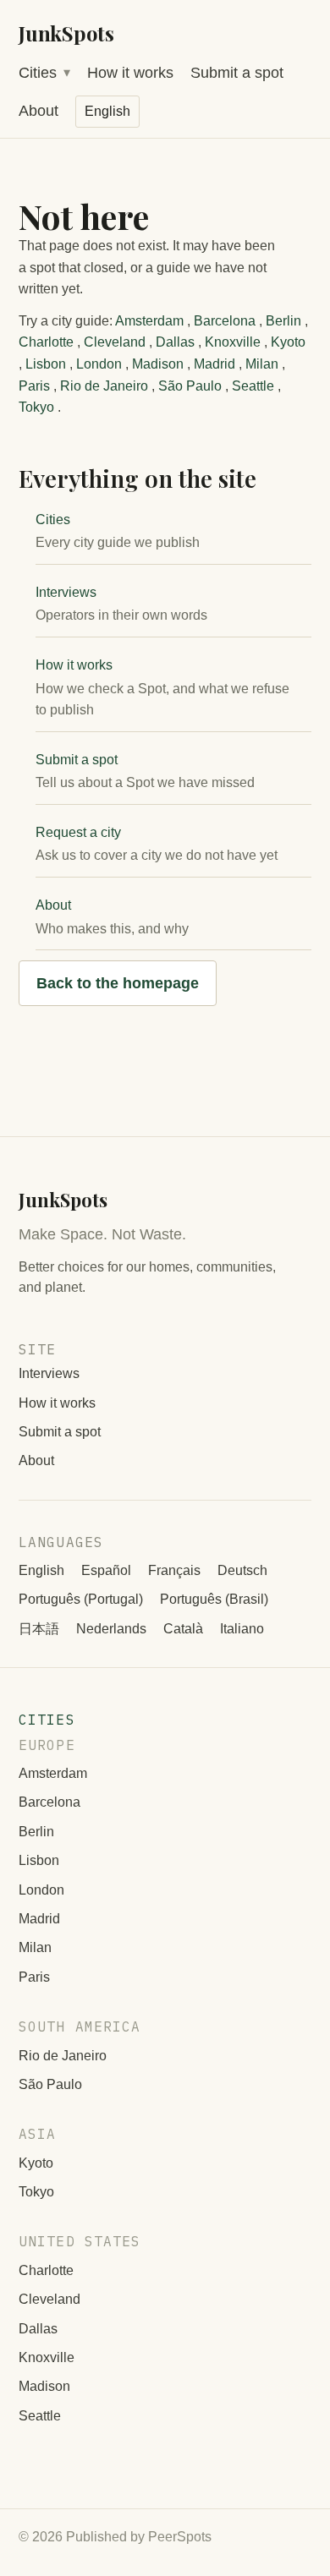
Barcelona (225, 321)
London (99, 364)
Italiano (242, 1629)
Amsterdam (149, 321)
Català (183, 1629)
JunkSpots (66, 33)
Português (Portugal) (81, 1599)
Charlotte (46, 342)
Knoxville (233, 342)
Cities (38, 73)
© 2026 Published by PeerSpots (115, 2537)
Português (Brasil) (214, 1599)
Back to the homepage (118, 983)
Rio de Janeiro (104, 386)
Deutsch (242, 1570)
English (41, 1570)
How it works (130, 73)
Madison (158, 364)
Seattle (253, 386)
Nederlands (111, 1629)
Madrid (214, 364)
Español (106, 1570)
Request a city (78, 832)
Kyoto (288, 342)
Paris (34, 386)
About (38, 111)
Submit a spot (237, 73)
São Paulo (190, 386)
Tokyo (36, 407)
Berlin (283, 321)
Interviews (66, 592)
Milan (262, 364)
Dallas (175, 342)
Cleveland (115, 342)
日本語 (39, 1629)
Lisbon (46, 364)
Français (174, 1570)
